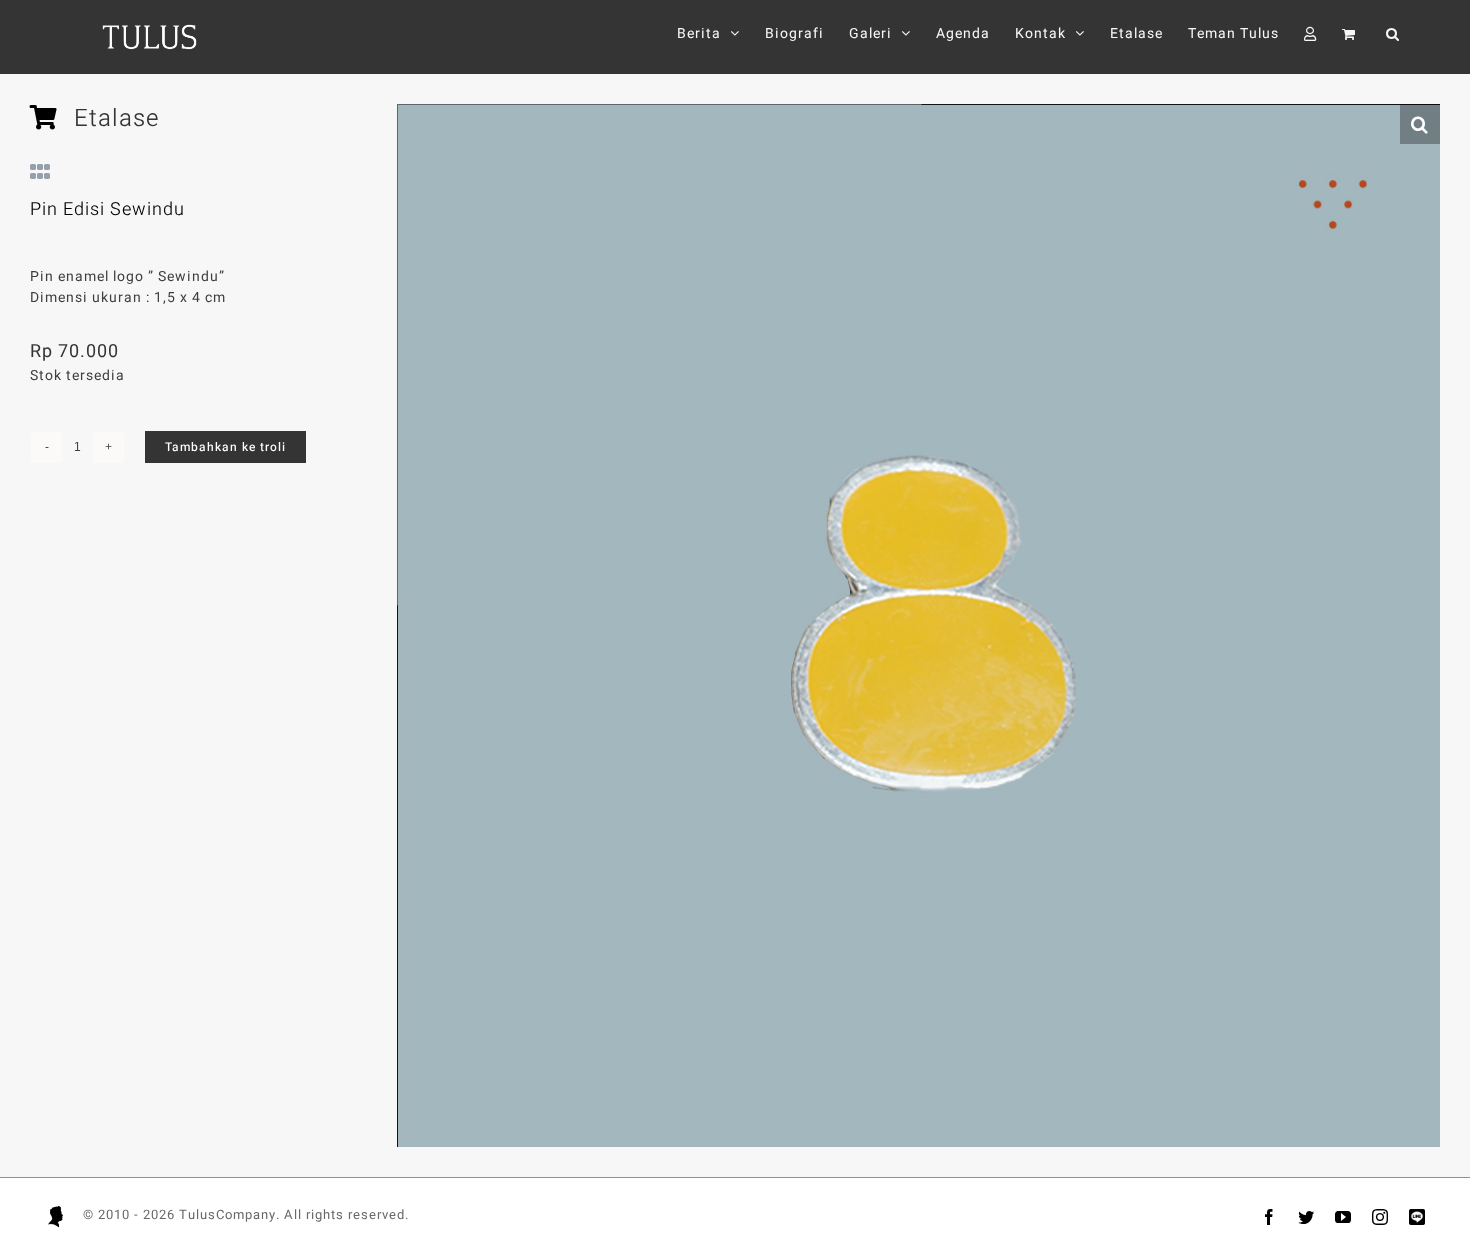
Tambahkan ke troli (225, 447)
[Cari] (1393, 33)
